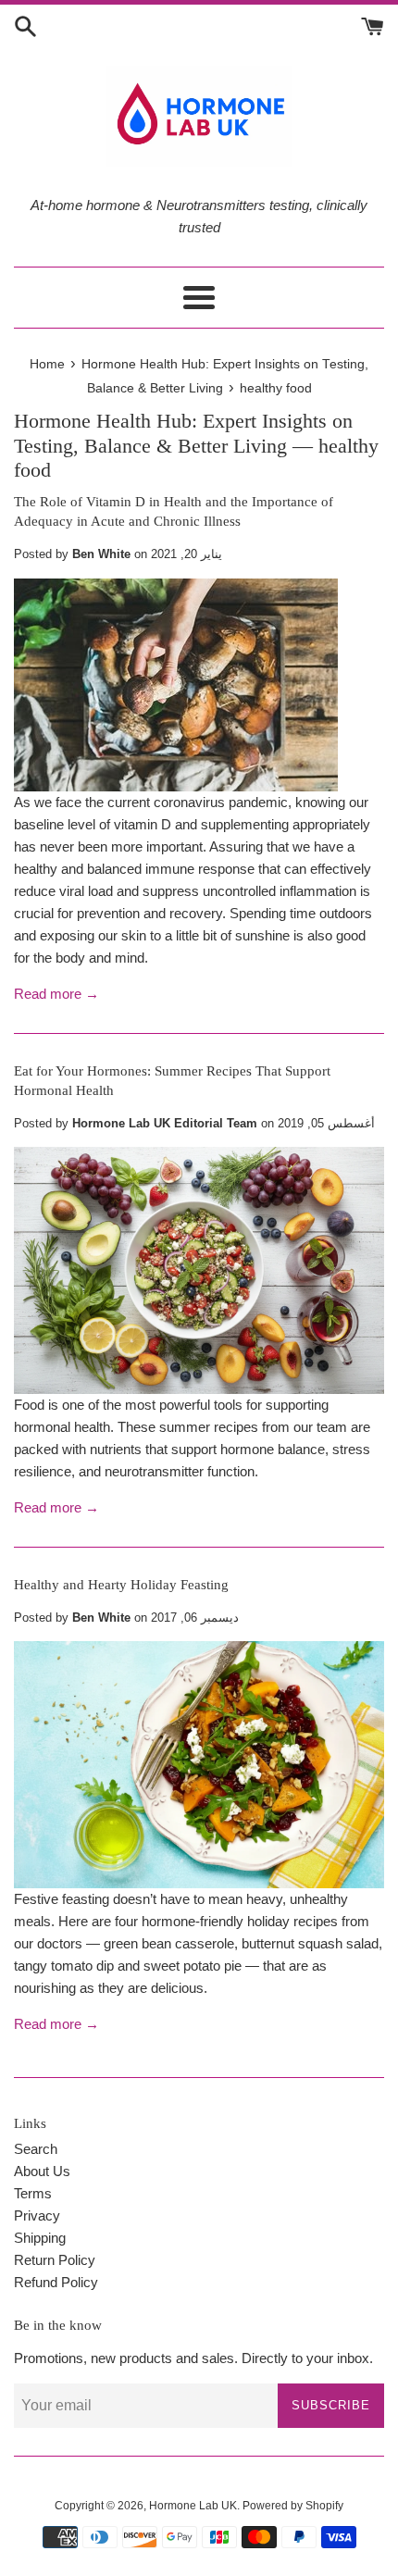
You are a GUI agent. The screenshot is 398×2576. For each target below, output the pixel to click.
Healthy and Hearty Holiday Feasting (121, 1585)
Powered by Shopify (293, 2506)
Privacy (37, 2215)
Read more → (56, 994)
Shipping (40, 2238)
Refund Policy (56, 2282)
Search (36, 2149)
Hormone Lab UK (193, 2506)
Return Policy (55, 2260)
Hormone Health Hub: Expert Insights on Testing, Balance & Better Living (183, 433)
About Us (42, 2171)
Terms (33, 2193)
